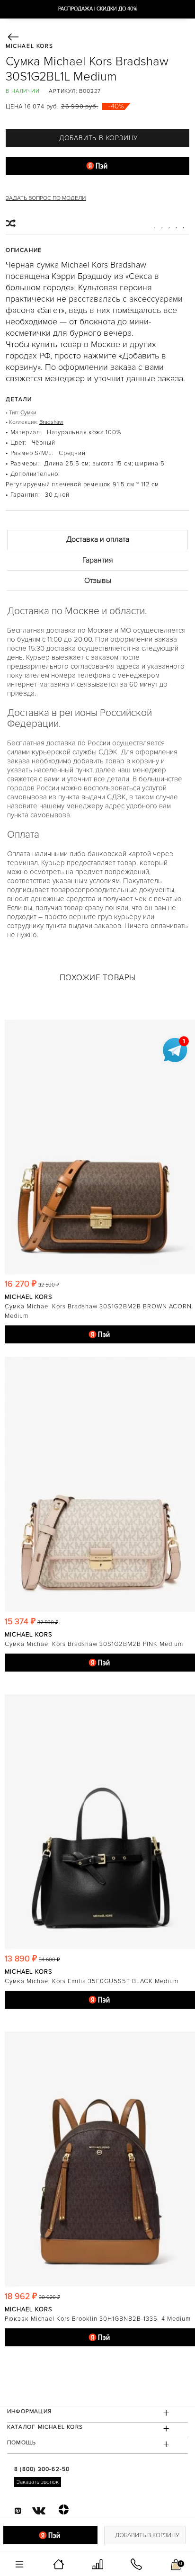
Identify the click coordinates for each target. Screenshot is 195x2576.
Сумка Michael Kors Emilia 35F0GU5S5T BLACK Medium (92, 1981)
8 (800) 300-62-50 (42, 2469)
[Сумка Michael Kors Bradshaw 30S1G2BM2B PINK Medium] (100, 1485)
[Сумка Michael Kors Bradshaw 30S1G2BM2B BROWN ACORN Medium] (100, 1147)
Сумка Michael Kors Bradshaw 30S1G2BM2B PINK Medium (94, 1644)
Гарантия (98, 560)
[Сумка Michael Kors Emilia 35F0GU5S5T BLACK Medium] (100, 1822)
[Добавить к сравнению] (12, 224)
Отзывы (98, 581)
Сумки (28, 413)
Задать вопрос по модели (46, 198)
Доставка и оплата (98, 539)
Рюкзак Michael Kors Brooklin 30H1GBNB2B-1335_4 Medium (98, 2319)
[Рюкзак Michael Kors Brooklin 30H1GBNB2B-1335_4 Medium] (100, 2159)
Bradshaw (51, 422)
